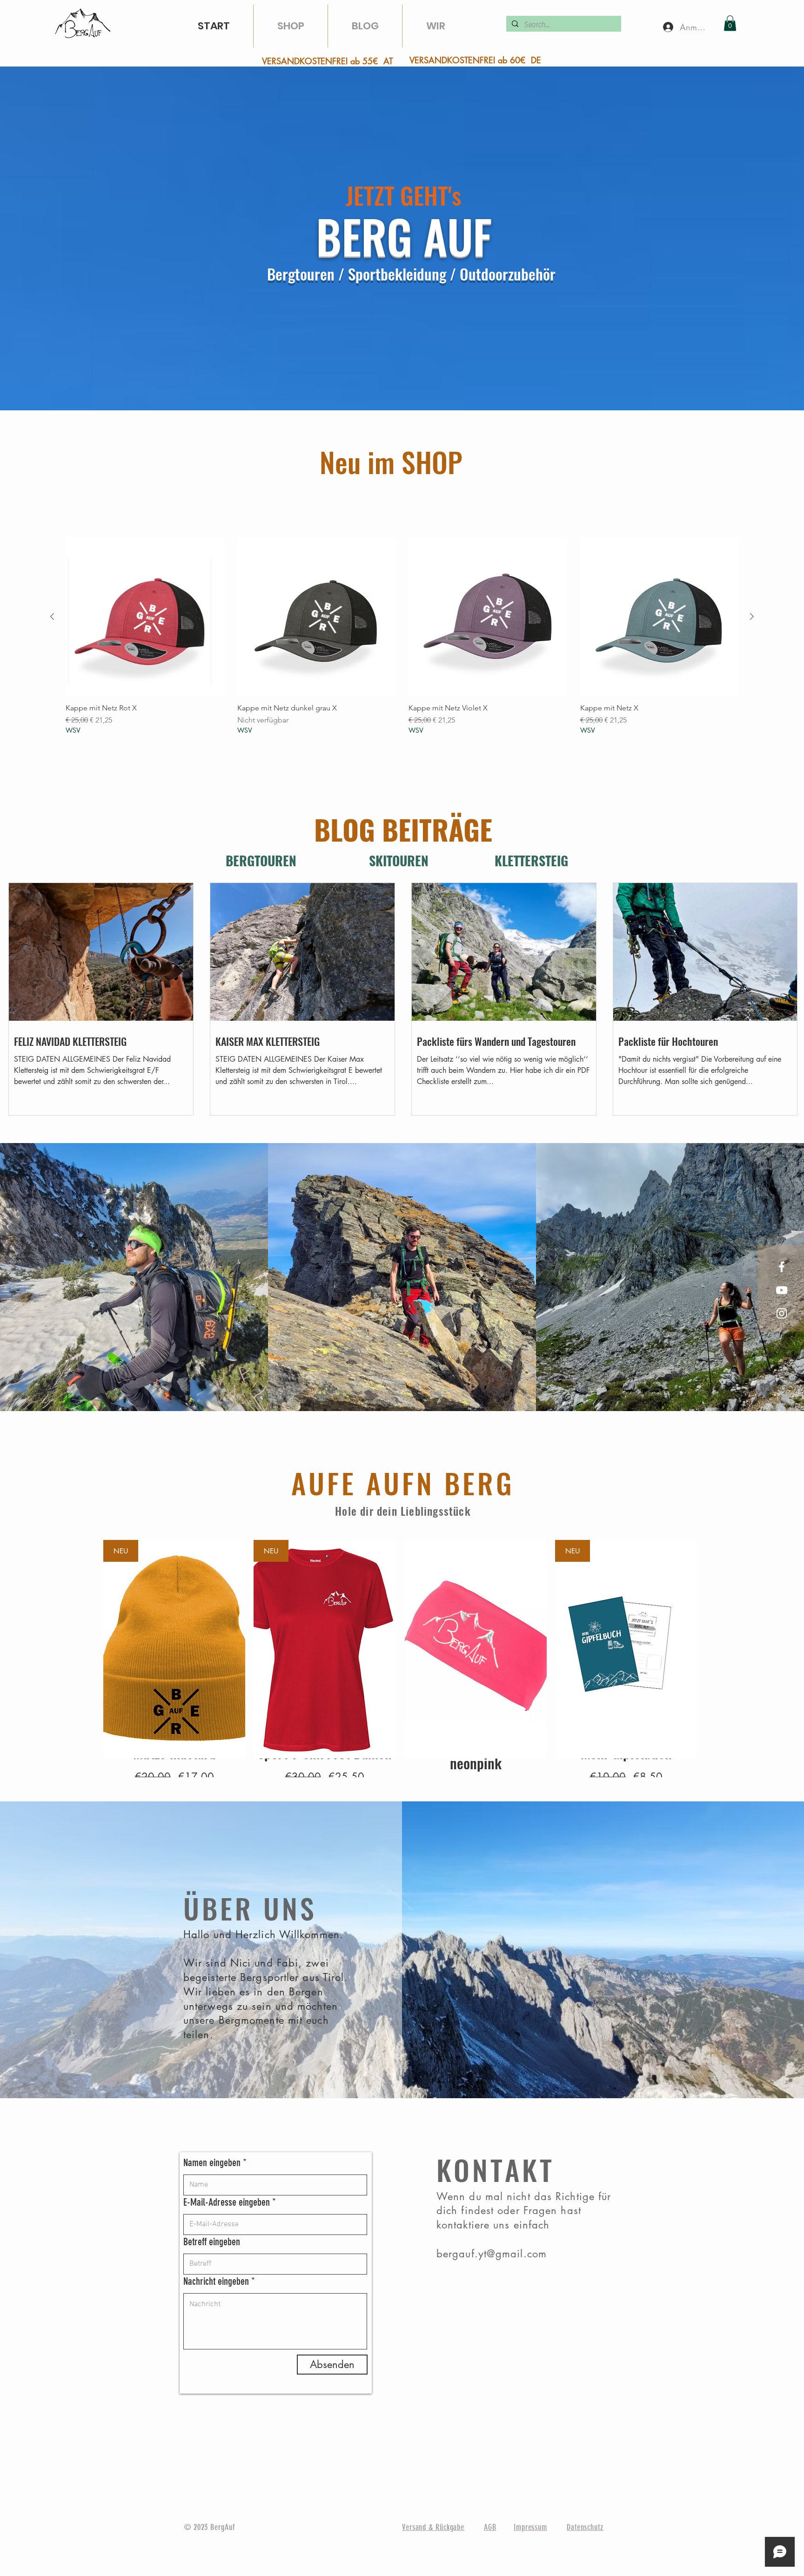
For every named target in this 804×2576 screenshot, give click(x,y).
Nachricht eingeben (216, 2282)
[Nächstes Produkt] (752, 616)
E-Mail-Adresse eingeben (227, 2202)
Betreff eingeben (212, 2242)
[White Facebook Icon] (782, 1267)
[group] (402, 636)
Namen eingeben (212, 2163)
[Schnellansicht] (145, 617)
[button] (730, 23)
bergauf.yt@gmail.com (492, 2254)
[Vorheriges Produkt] (52, 616)
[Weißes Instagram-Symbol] (782, 1313)
